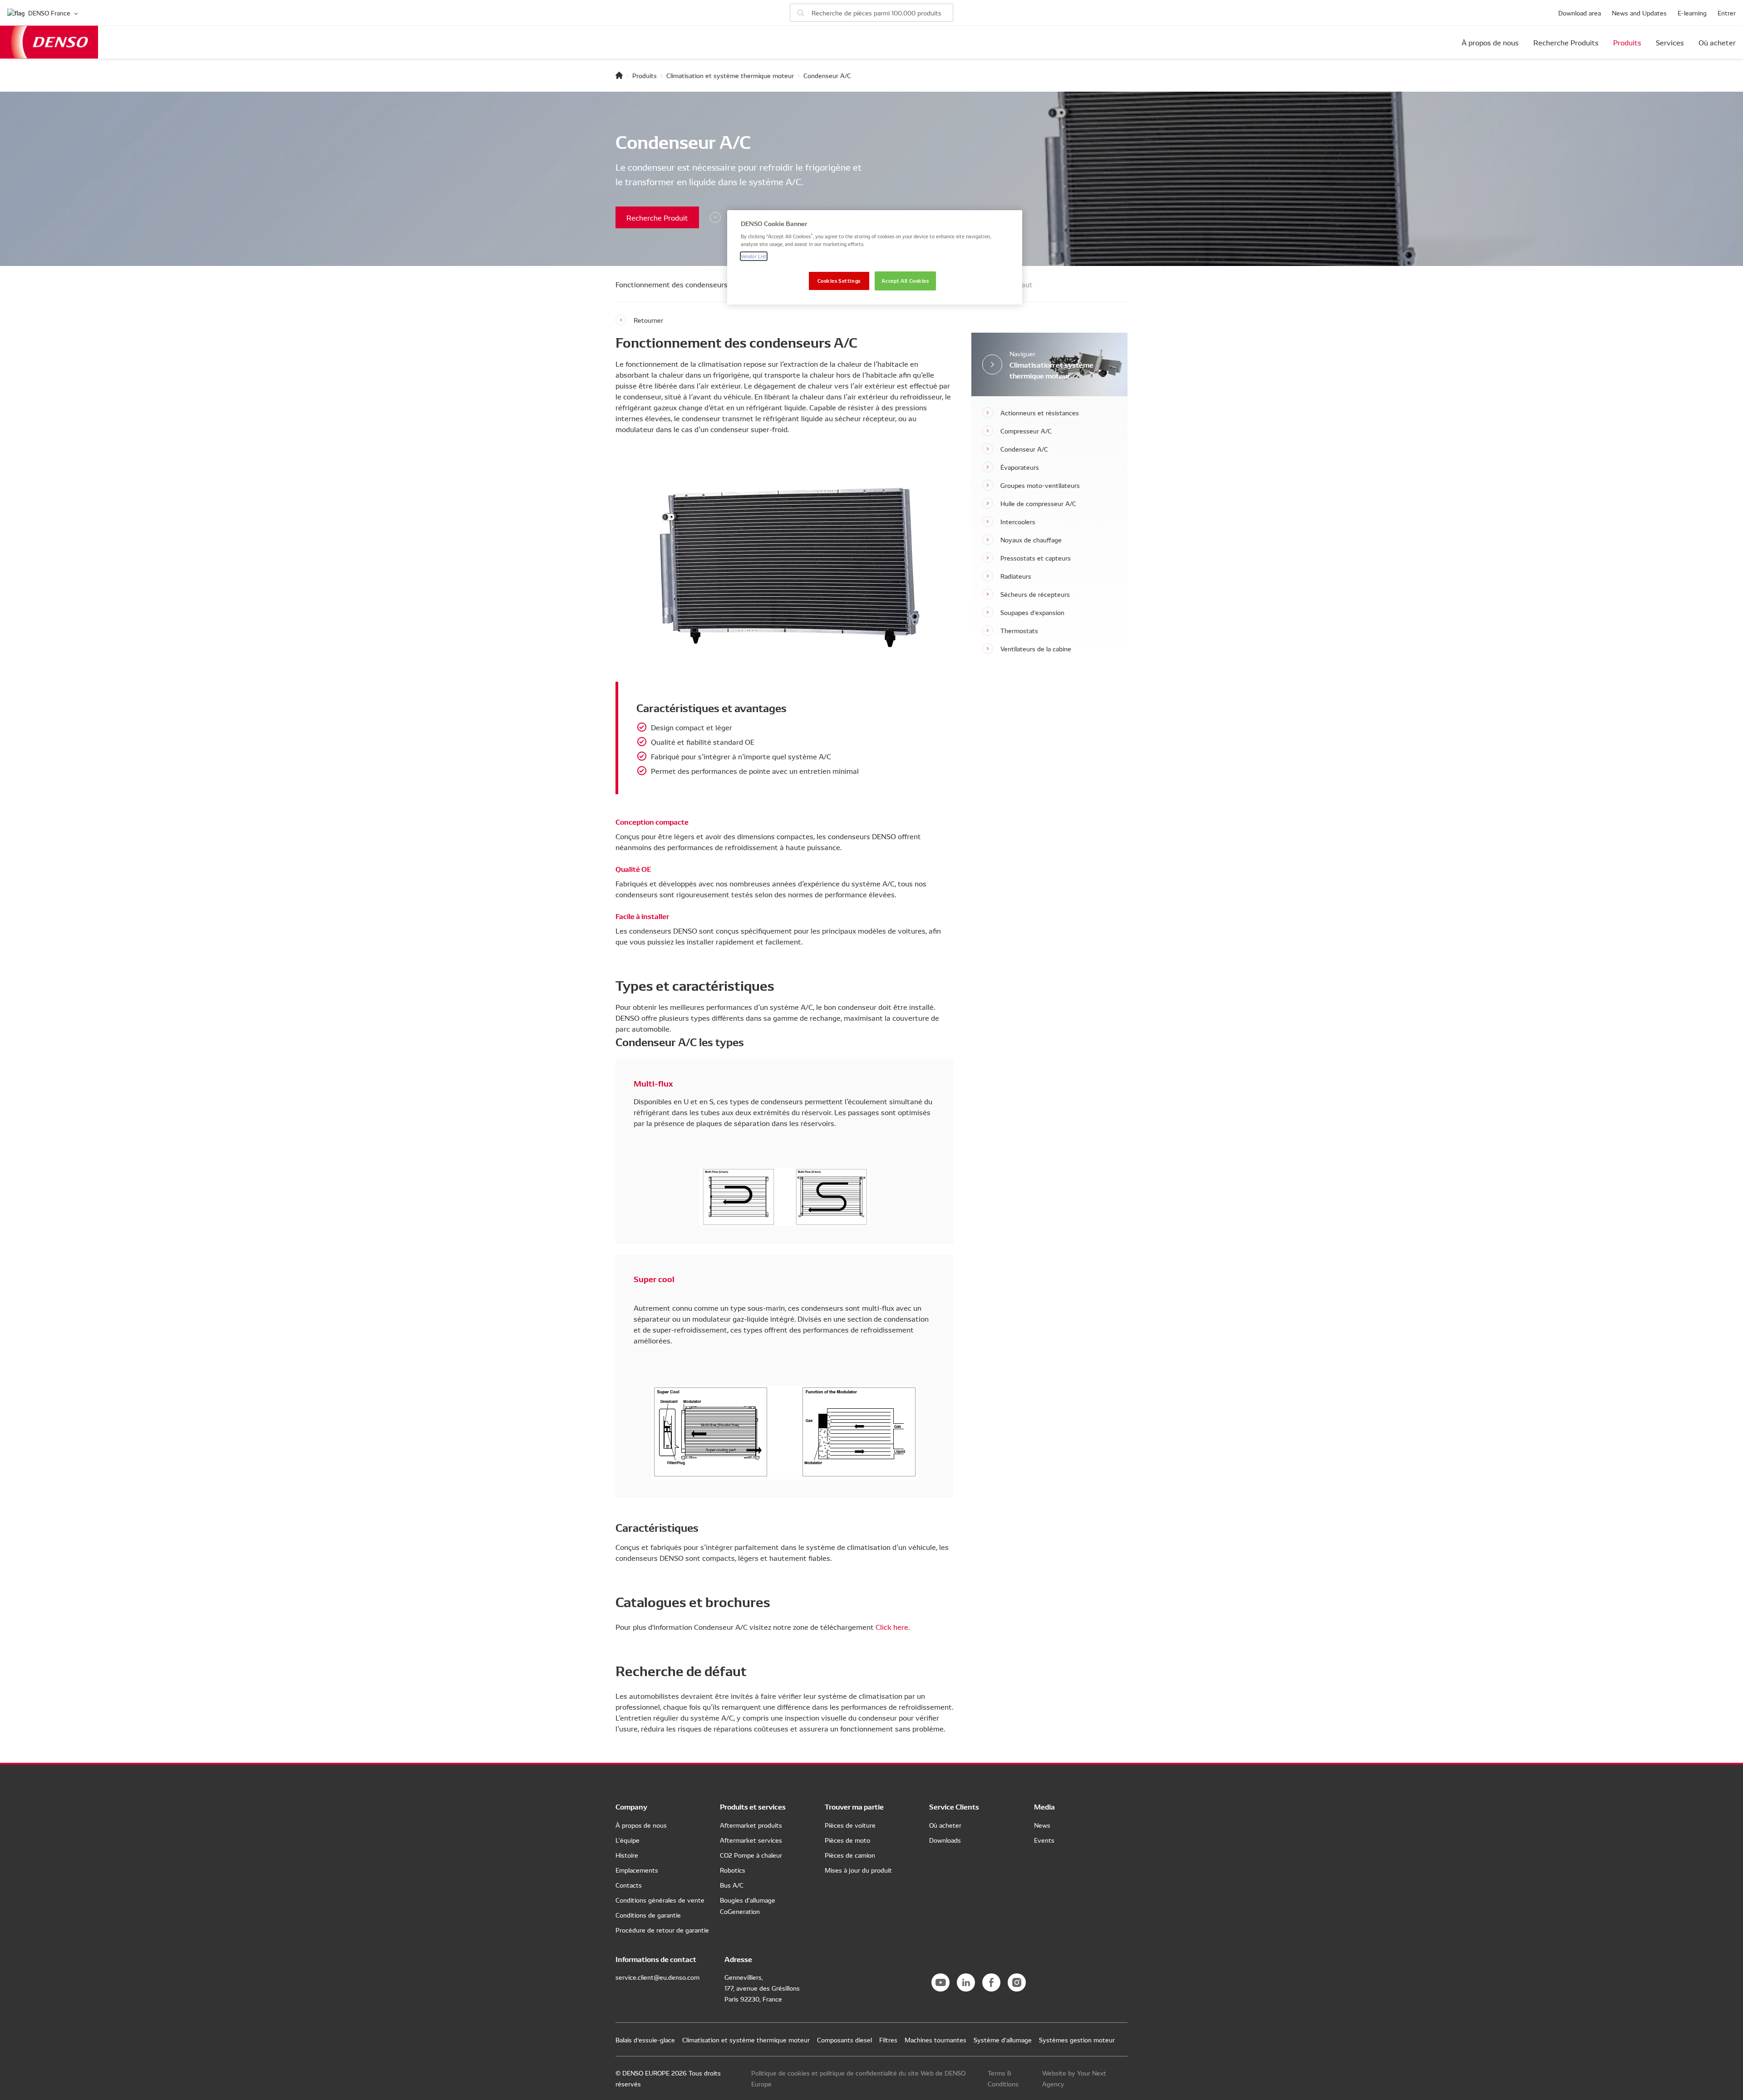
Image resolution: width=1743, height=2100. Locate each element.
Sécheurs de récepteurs (1035, 594)
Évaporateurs (1020, 467)
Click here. (893, 1627)
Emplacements (637, 1870)
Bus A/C (732, 1885)
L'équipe (628, 1840)
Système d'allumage (1003, 2040)
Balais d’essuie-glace (645, 2040)
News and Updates (1639, 13)
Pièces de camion (850, 1855)
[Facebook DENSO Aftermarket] (991, 1982)
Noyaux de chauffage (1031, 540)
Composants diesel (844, 2040)
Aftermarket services (751, 1840)
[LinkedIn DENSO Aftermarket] (966, 1982)
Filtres (888, 2040)
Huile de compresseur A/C (1038, 503)
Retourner (648, 320)
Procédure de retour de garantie (662, 1930)
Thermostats (1019, 630)
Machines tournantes (936, 2040)
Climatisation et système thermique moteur (730, 75)
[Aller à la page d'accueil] (619, 75)
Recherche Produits (1566, 42)
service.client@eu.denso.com (657, 1977)
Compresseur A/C (1026, 431)
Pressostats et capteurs (1036, 558)
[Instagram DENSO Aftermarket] (1017, 1982)
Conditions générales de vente (660, 1900)
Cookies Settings (839, 280)
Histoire (627, 1855)
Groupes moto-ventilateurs (1040, 485)
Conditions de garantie (648, 1915)
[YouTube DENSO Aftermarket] (940, 1982)
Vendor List (754, 256)
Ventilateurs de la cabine (1036, 649)
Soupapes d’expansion (1032, 612)
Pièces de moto (847, 1840)
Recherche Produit (657, 217)
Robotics (733, 1870)
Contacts (629, 1885)
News (1042, 1825)
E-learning (1692, 13)
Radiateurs (1016, 576)
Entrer (1727, 13)
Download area (1580, 13)
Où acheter (1717, 42)
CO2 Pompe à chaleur (751, 1855)
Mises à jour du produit (858, 1870)
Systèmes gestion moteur (1077, 2040)
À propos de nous (1490, 42)
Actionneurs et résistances (1040, 413)
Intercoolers (1018, 521)
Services (1670, 42)
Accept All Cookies (905, 280)
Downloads (945, 1840)
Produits (1627, 42)
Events (1044, 1840)
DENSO (49, 42)
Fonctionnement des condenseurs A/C (679, 284)
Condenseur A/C (1024, 449)
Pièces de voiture (850, 1825)
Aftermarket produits (751, 1825)
